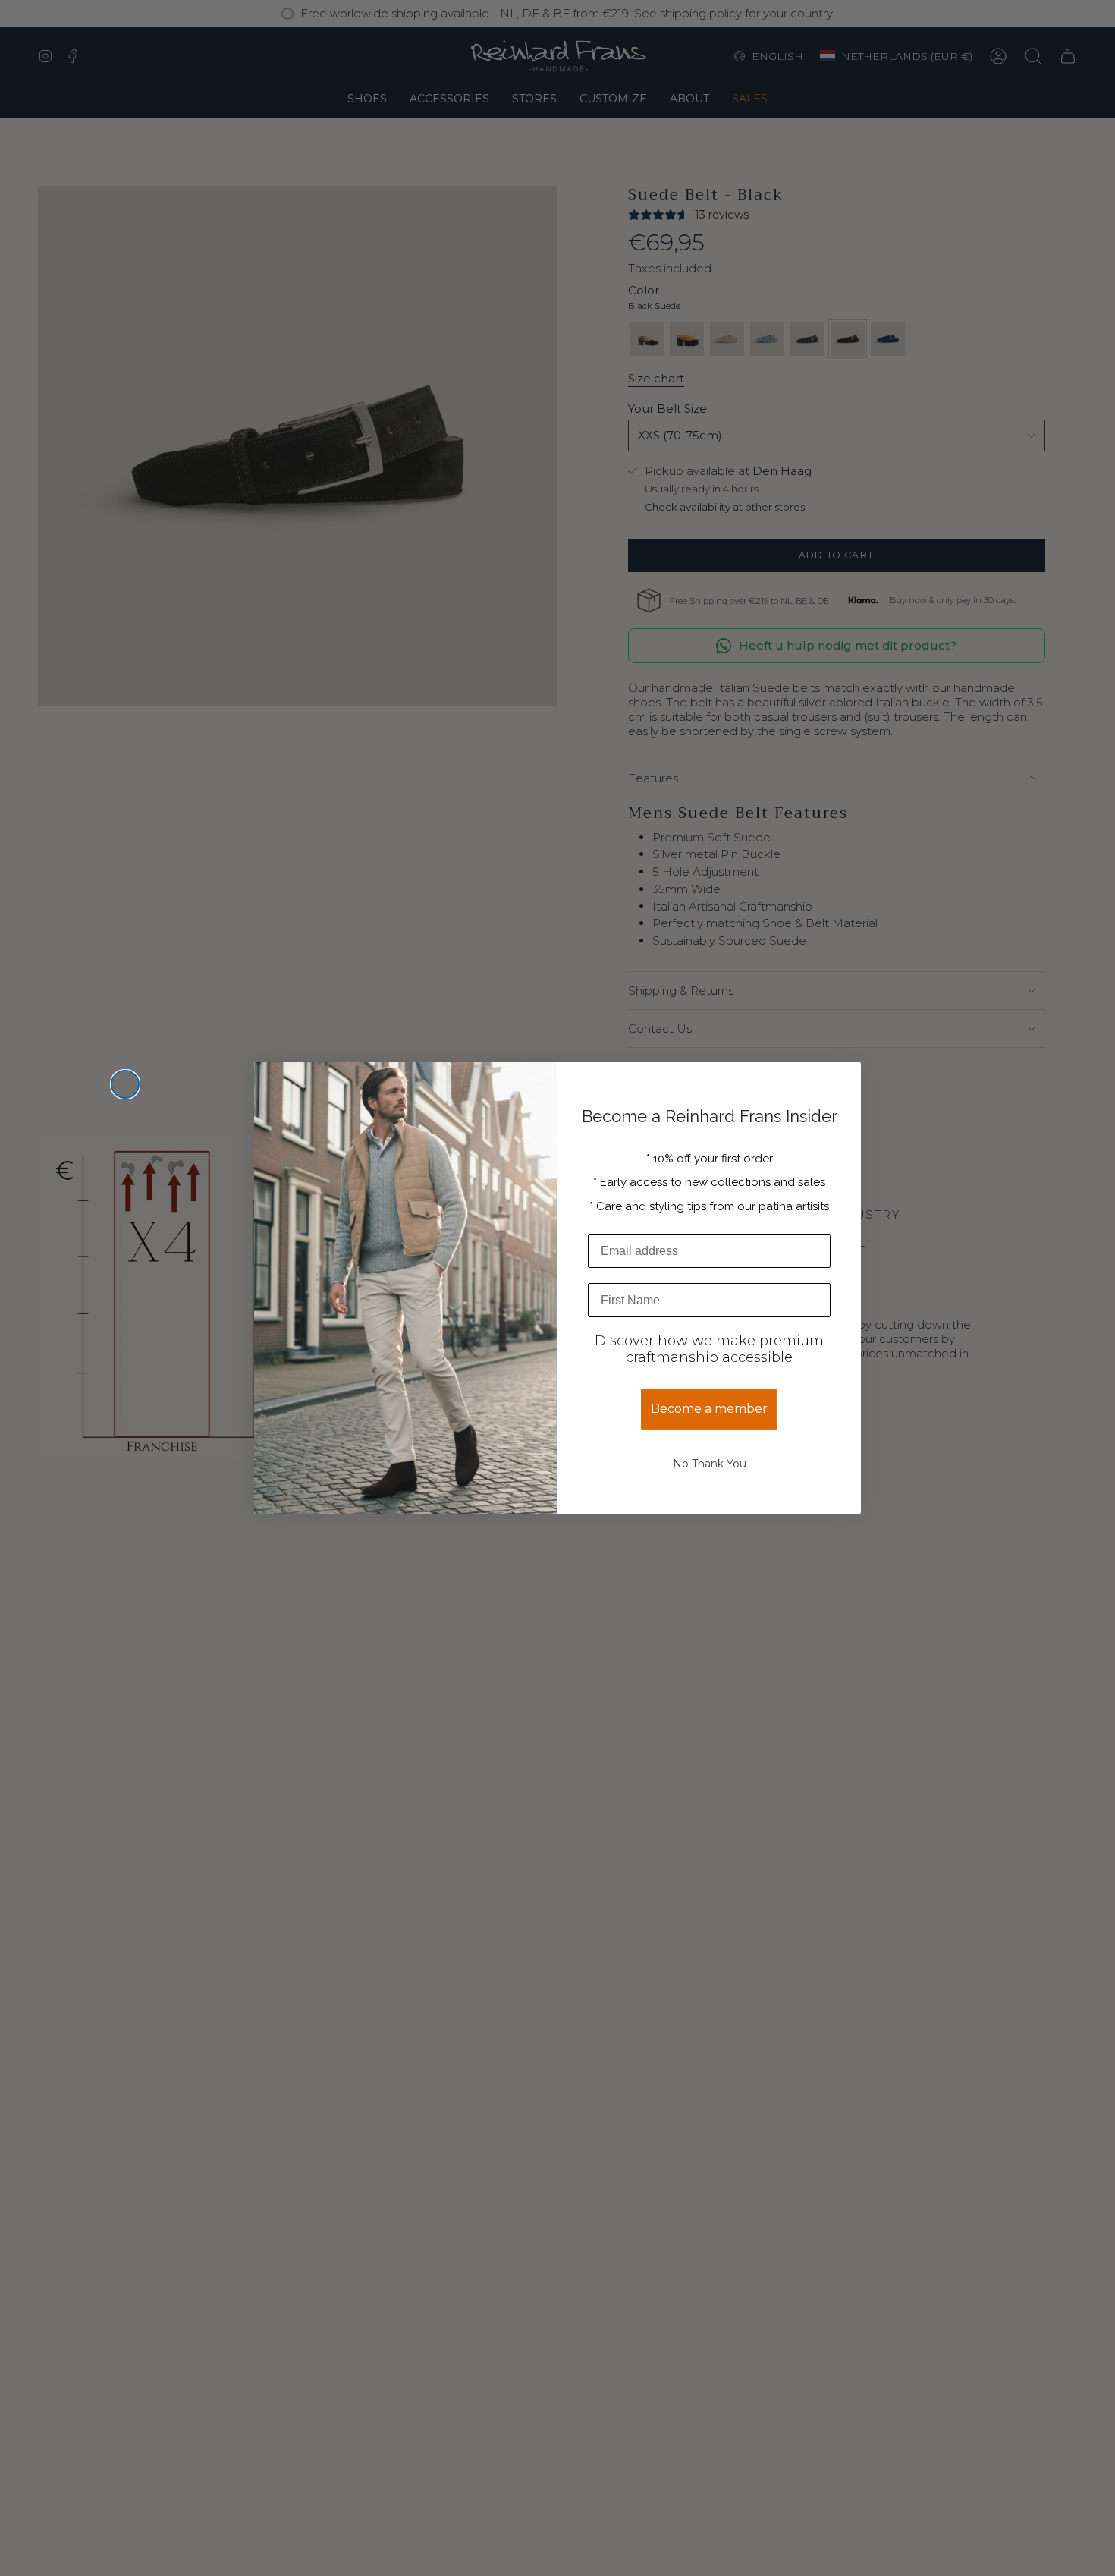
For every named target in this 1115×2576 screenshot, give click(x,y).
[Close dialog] (125, 1084)
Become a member (709, 1409)
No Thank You (710, 1464)
